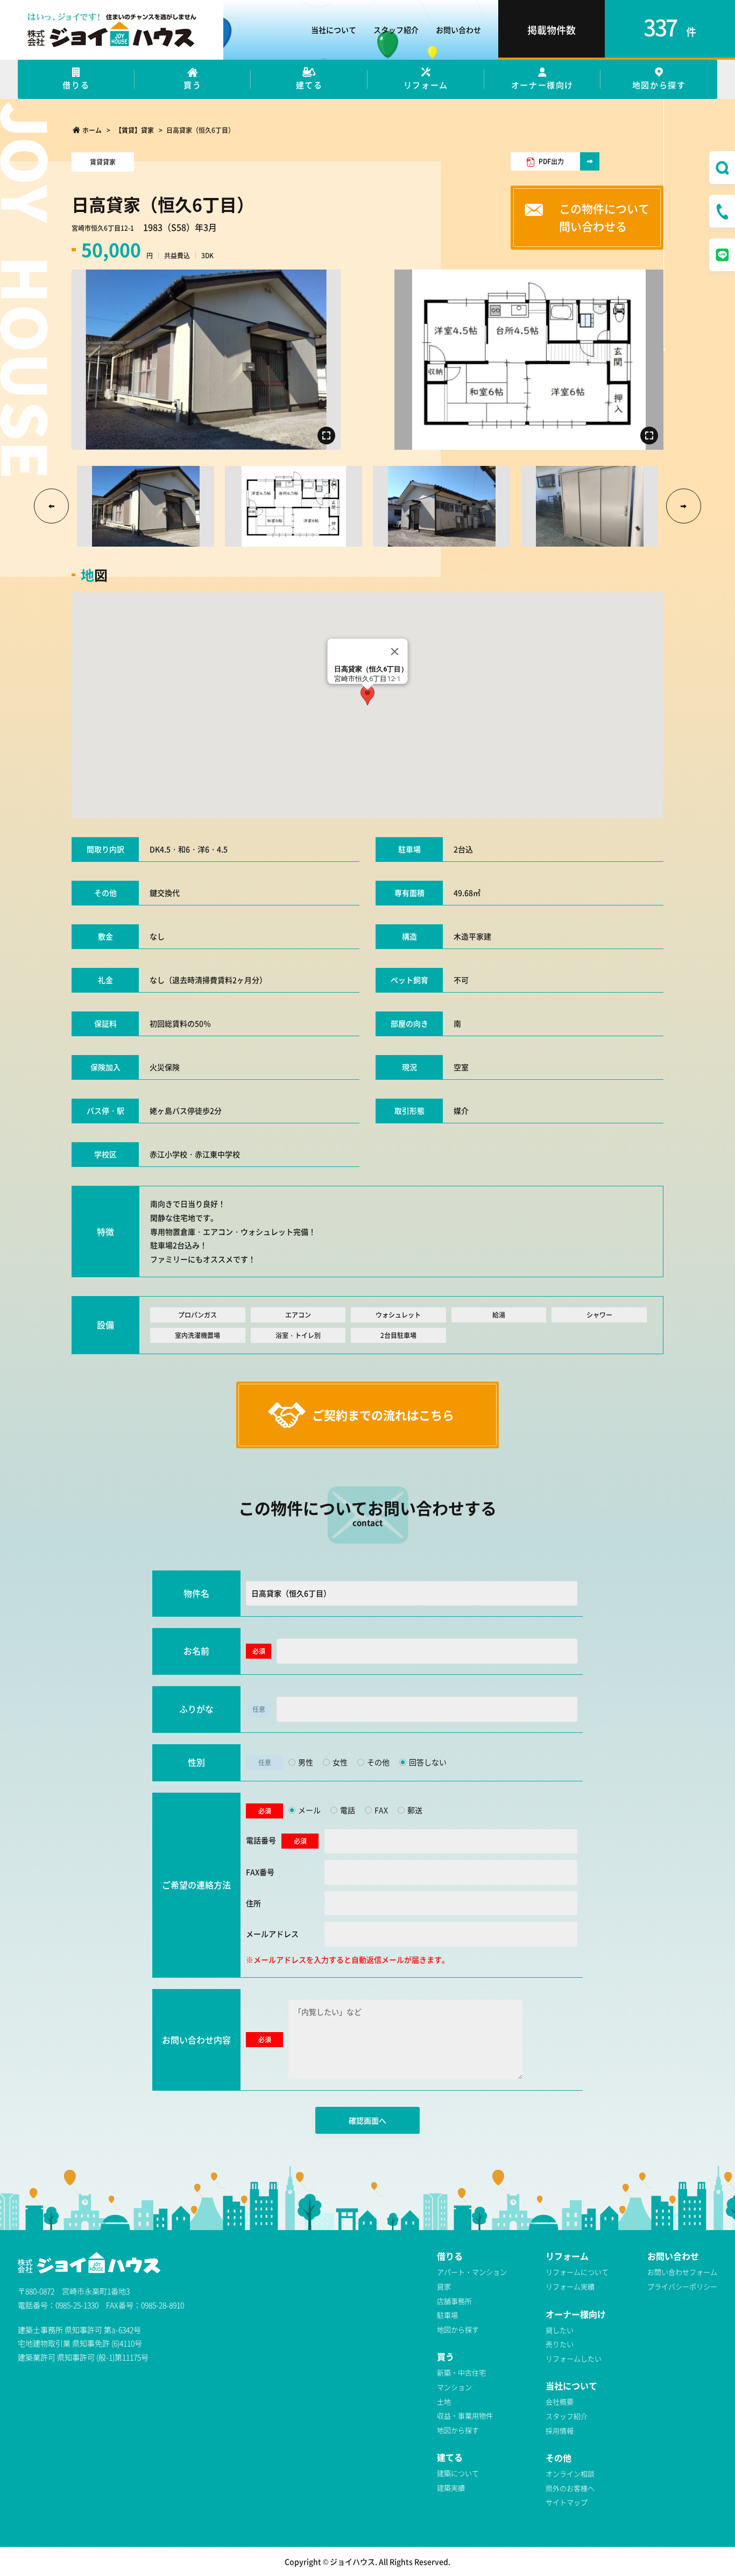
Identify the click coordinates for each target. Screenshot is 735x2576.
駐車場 (447, 2315)
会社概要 (560, 2401)
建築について (458, 2473)
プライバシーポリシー (682, 2286)
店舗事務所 (454, 2301)
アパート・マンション (472, 2272)
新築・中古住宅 (461, 2372)
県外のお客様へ (570, 2488)
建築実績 (451, 2487)
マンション (454, 2387)
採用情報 (560, 2430)
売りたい (560, 2344)
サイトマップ (567, 2502)
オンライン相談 (570, 2474)
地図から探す (458, 2329)
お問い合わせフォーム (682, 2272)
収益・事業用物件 (465, 2415)
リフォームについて (577, 2272)
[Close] (395, 652)
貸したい (560, 2330)
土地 (444, 2401)
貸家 (444, 2286)
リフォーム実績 (570, 2286)
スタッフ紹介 (396, 30)
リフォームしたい (574, 2358)
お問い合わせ (458, 30)
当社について (334, 30)
